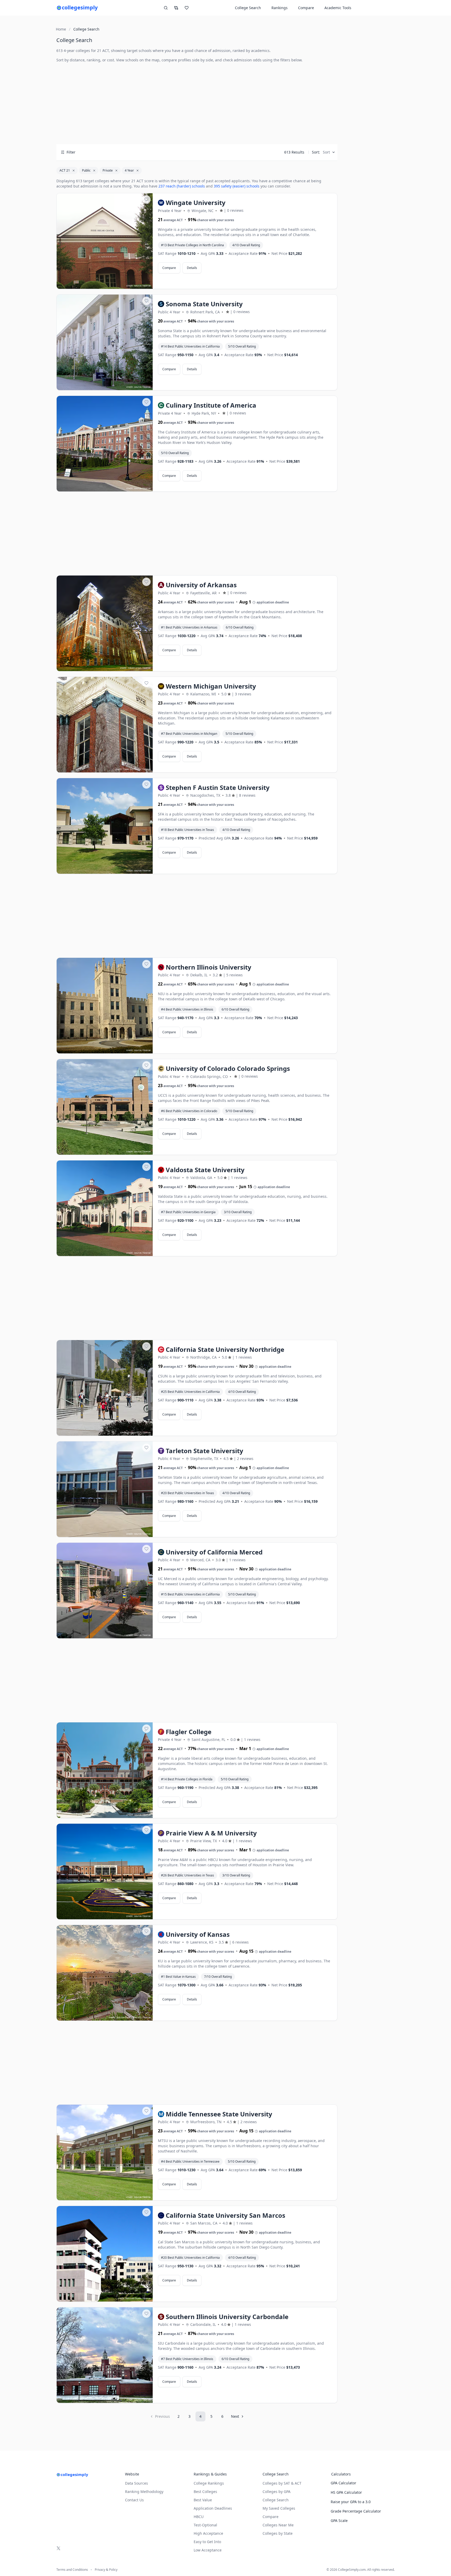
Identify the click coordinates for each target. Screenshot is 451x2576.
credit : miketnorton (131, 668)
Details (192, 268)
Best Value (203, 2500)
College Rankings (209, 2483)
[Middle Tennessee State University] (105, 2153)
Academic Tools (338, 8)
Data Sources (137, 2483)
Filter (71, 152)
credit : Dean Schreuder (128, 769)
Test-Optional (205, 2525)
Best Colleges (205, 2492)
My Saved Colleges (279, 2508)
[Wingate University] (105, 241)
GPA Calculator (343, 2483)
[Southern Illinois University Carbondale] (105, 2355)
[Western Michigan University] (105, 725)
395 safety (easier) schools (237, 186)
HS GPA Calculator (346, 2492)
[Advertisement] (197, 103)
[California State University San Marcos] (105, 2254)
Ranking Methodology (144, 2492)
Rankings (280, 8)
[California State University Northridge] (105, 1388)
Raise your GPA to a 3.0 (351, 2502)
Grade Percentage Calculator (356, 2511)
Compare (306, 8)
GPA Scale (339, 2521)
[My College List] (187, 8)
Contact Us (134, 2500)
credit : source (134, 286)
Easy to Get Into (207, 2542)
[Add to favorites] (146, 199)
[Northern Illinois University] (105, 1006)
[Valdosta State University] (105, 1208)
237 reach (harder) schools (182, 186)
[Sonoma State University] (105, 343)
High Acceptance (208, 2533)
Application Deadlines (213, 2508)
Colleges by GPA (277, 2492)
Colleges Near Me (278, 2525)
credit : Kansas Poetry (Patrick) (125, 2017)
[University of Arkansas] (105, 624)
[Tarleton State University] (105, 1489)
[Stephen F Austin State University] (105, 826)
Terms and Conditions (72, 2570)
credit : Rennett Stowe (130, 2298)
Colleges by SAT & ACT (282, 2483)
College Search (276, 2500)
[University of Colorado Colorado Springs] (105, 1107)
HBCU (199, 2517)
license (147, 286)
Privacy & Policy (106, 2570)
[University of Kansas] (105, 1973)
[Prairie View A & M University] (105, 1872)
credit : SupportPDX (131, 1432)
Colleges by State (278, 2533)
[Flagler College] (105, 1770)
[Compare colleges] (176, 8)
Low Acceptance (208, 2550)
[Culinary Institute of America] (105, 444)
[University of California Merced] (105, 1591)
